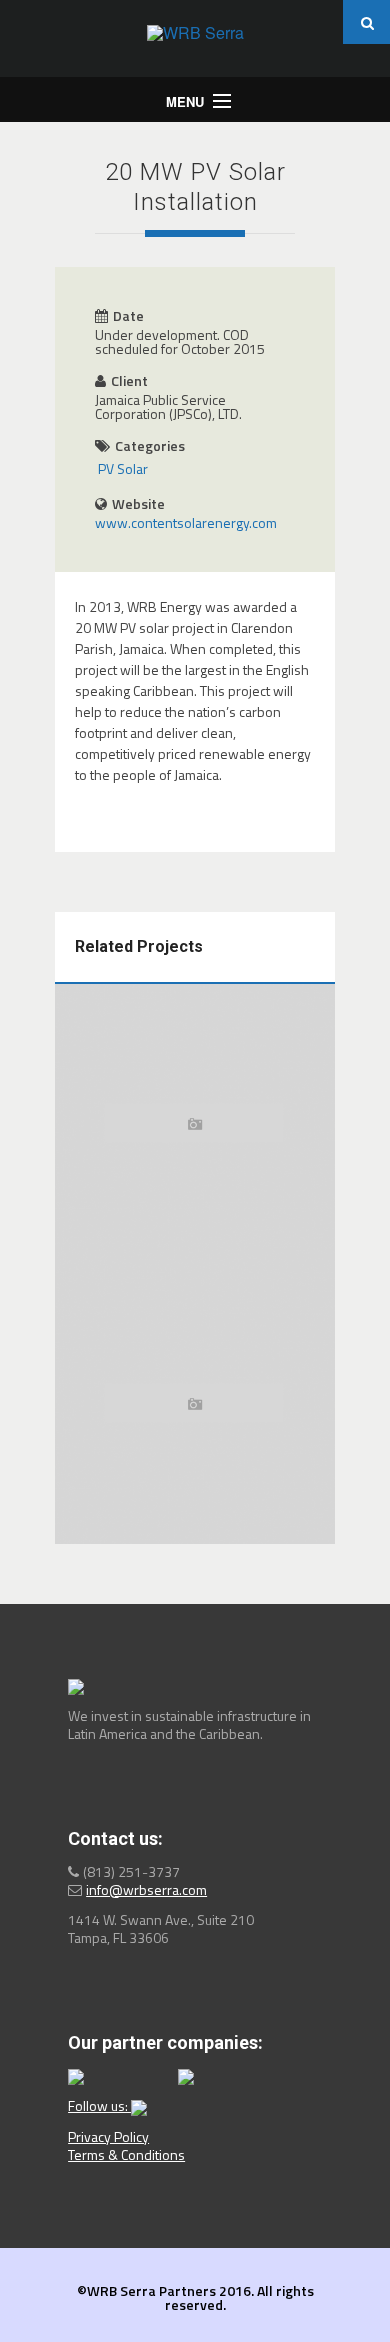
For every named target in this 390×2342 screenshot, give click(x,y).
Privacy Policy (108, 2136)
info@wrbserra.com (146, 1889)
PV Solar (123, 468)
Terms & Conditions (126, 2154)
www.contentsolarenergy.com (186, 522)
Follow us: (99, 2105)
